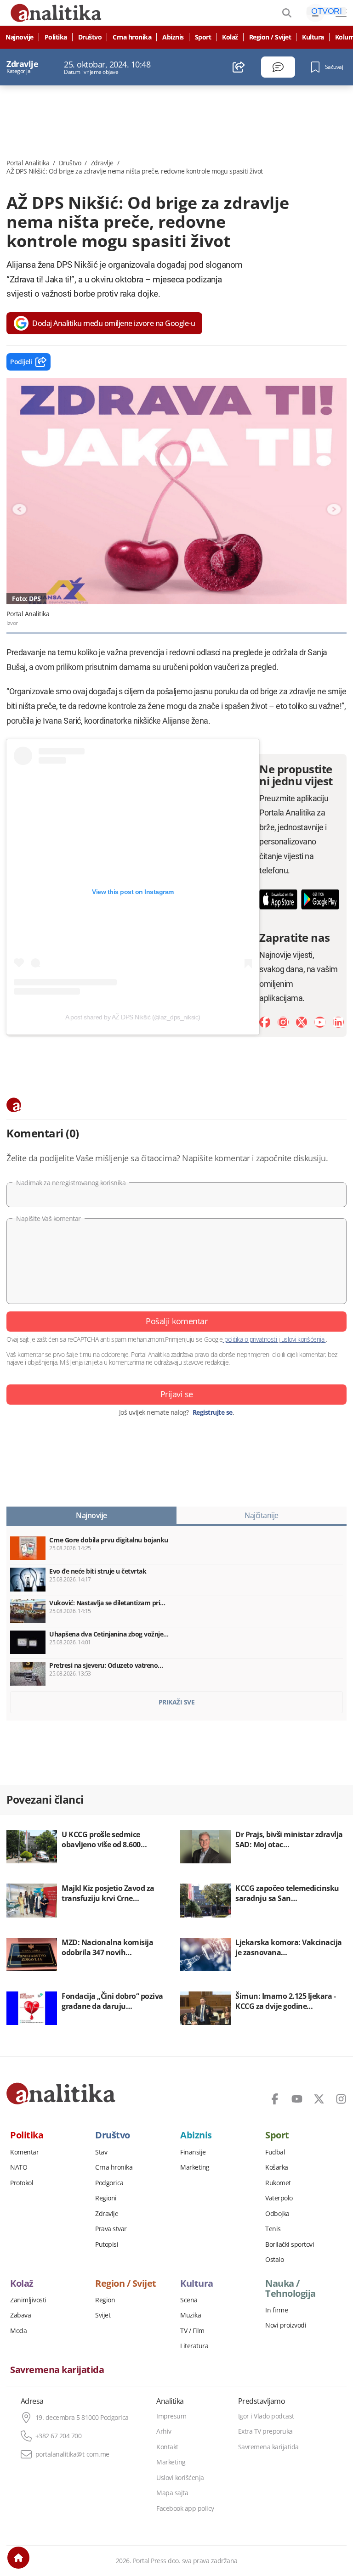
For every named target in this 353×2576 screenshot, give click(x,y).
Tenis (273, 2229)
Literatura (194, 2346)
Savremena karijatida (57, 2370)
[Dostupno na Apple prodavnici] (278, 899)
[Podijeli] (239, 67)
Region (105, 2300)
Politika (56, 37)
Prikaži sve (177, 1702)
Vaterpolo (279, 2198)
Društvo (90, 37)
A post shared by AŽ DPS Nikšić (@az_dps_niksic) (133, 1017)
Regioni (106, 2198)
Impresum (171, 2416)
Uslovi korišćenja (180, 2478)
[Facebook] (265, 1022)
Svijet (103, 2315)
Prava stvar (111, 2229)
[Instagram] (283, 1022)
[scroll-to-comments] (278, 67)
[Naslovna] (18, 2558)
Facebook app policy (185, 2509)
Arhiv (164, 2431)
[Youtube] (320, 1022)
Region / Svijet (270, 37)
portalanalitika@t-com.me (72, 2454)
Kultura (313, 37)
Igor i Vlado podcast (266, 2416)
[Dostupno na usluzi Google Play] (320, 899)
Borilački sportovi (290, 2244)
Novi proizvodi (286, 2325)
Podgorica (109, 2183)
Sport (203, 37)
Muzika (191, 2315)
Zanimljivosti (28, 2300)
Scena (189, 2300)
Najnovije (20, 37)
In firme (276, 2310)
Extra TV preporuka (265, 2431)
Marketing (195, 2167)
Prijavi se (177, 1394)
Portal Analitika (28, 163)
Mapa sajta (172, 2493)
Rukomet (278, 2183)
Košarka (277, 2167)
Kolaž (230, 37)
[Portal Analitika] (61, 2093)
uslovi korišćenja (303, 1339)
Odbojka (277, 2214)
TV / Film (192, 2331)
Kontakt (167, 2447)
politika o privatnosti (251, 1339)
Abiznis (173, 37)
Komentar (24, 2152)
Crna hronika (132, 37)
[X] (302, 1022)
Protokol (22, 2183)
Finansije (193, 2152)
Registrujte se (213, 1412)
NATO (19, 2167)
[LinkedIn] (338, 1022)
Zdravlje (102, 163)
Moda (18, 2331)
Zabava (20, 2315)
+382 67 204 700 (59, 2436)
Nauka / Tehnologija (290, 2289)
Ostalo (274, 2260)
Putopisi (107, 2244)
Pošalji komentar (176, 1321)
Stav (101, 2152)
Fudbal (275, 2152)
